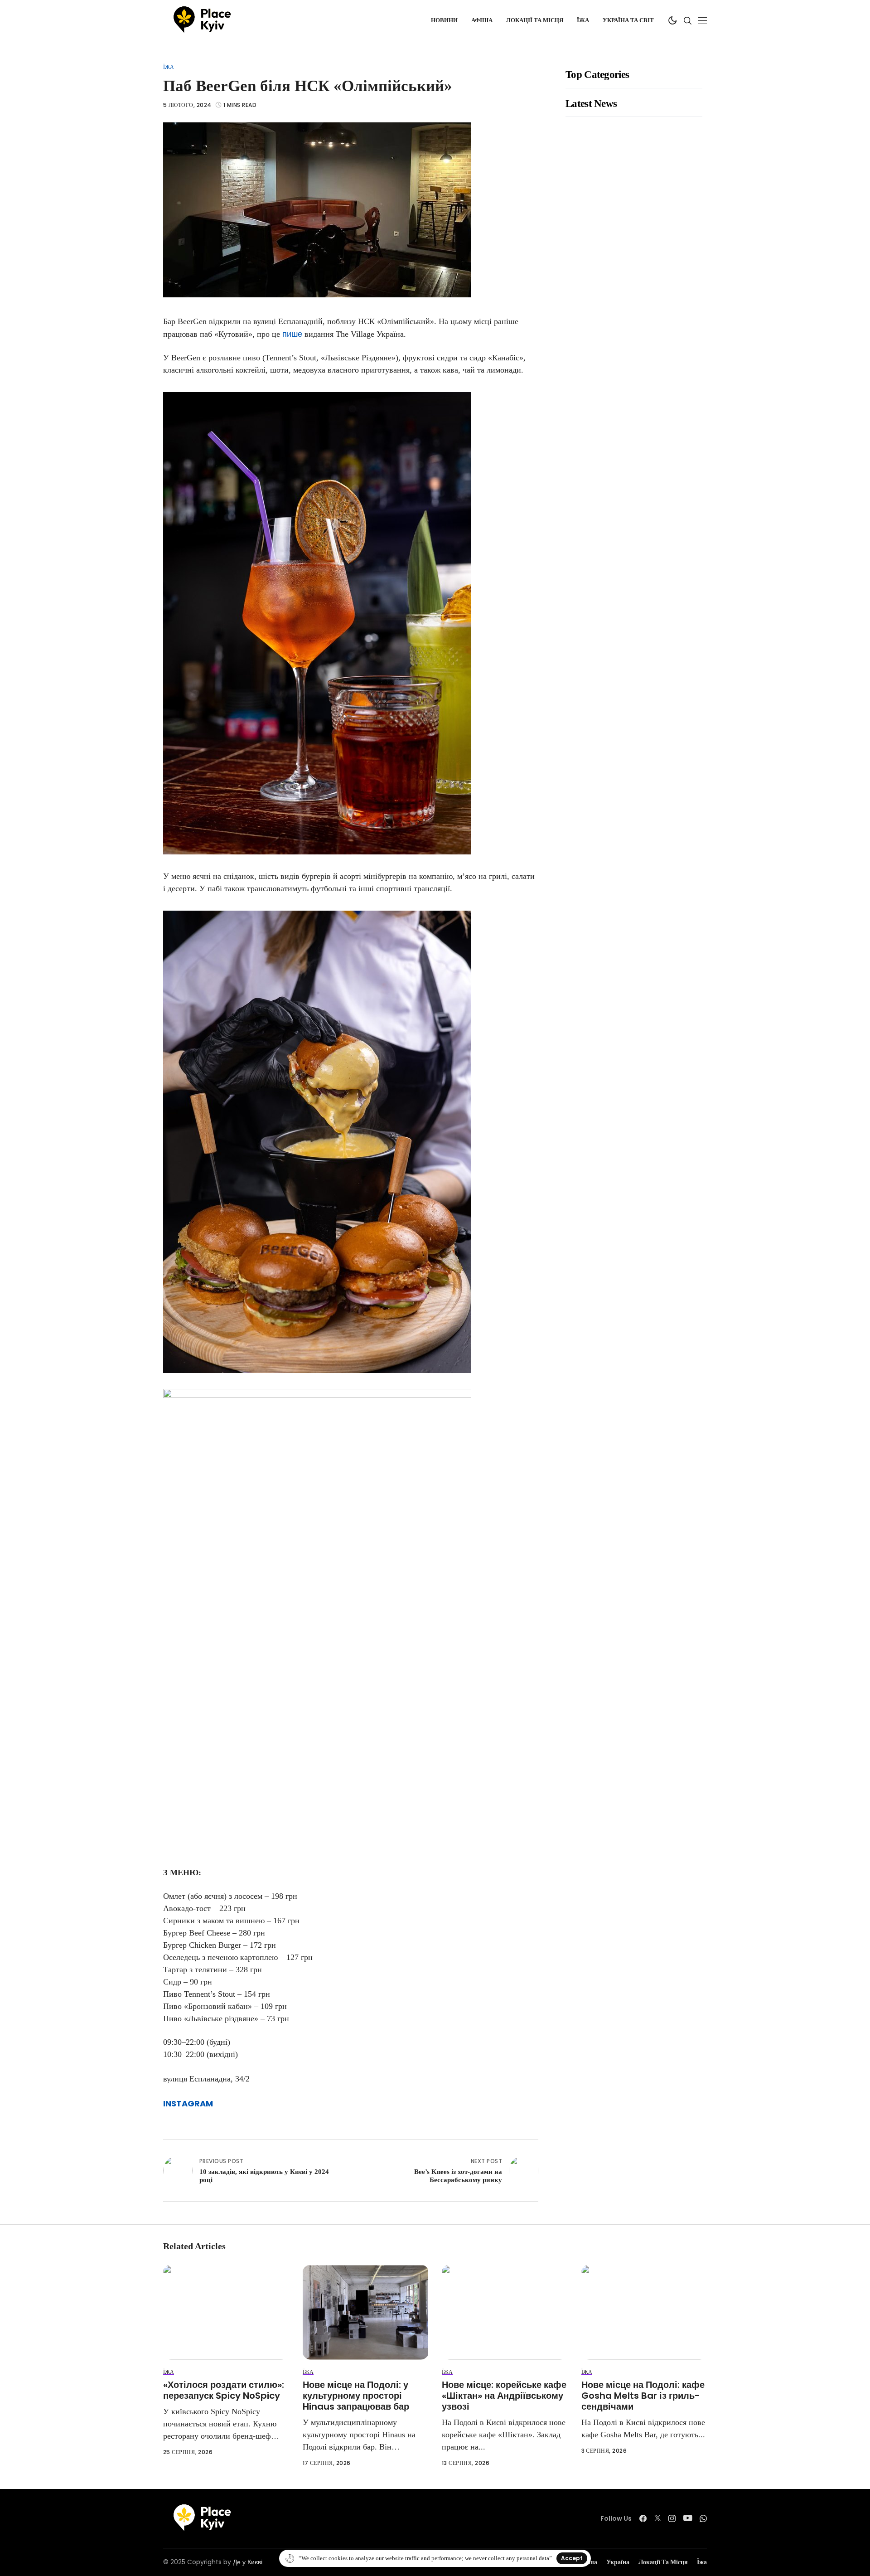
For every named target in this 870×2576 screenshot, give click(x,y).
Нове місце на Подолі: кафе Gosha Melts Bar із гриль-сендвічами (643, 2396)
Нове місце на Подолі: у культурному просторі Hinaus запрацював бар (356, 2396)
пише (292, 334)
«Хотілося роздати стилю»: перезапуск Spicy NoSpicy (224, 2390)
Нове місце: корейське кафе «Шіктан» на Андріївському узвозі (504, 2396)
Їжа (169, 67)
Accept (572, 2558)
